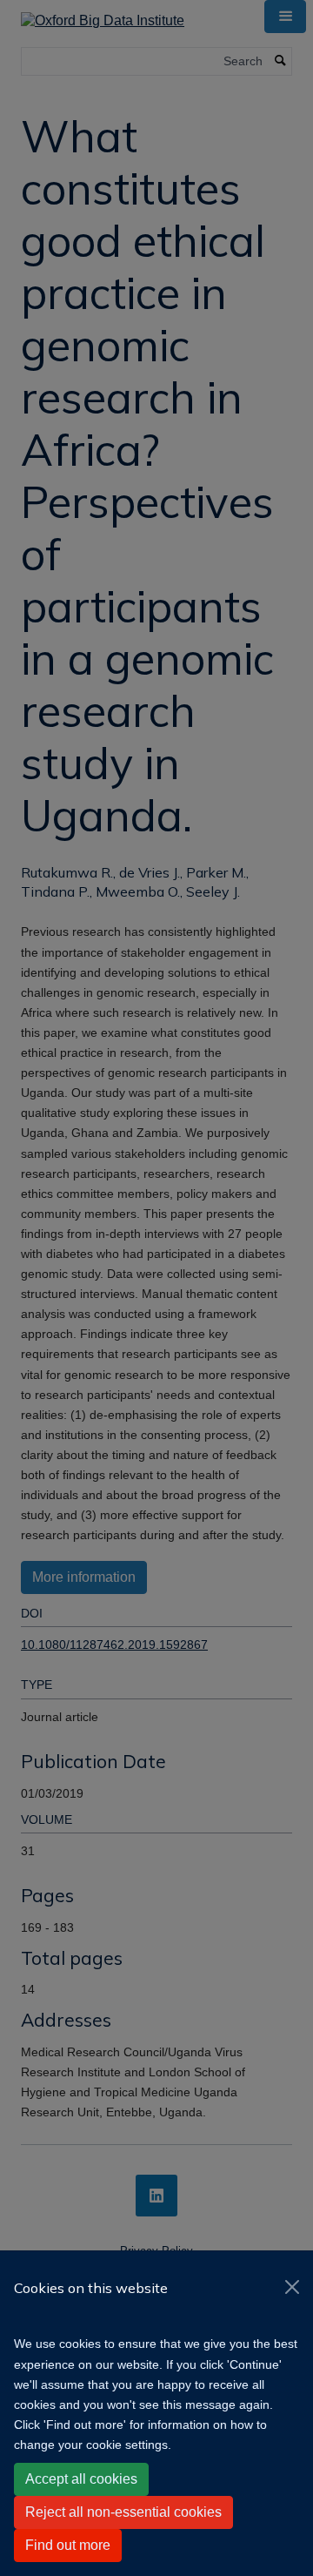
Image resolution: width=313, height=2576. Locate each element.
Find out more (68, 2545)
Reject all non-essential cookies (123, 2512)
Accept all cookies (81, 2479)
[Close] (292, 2287)
